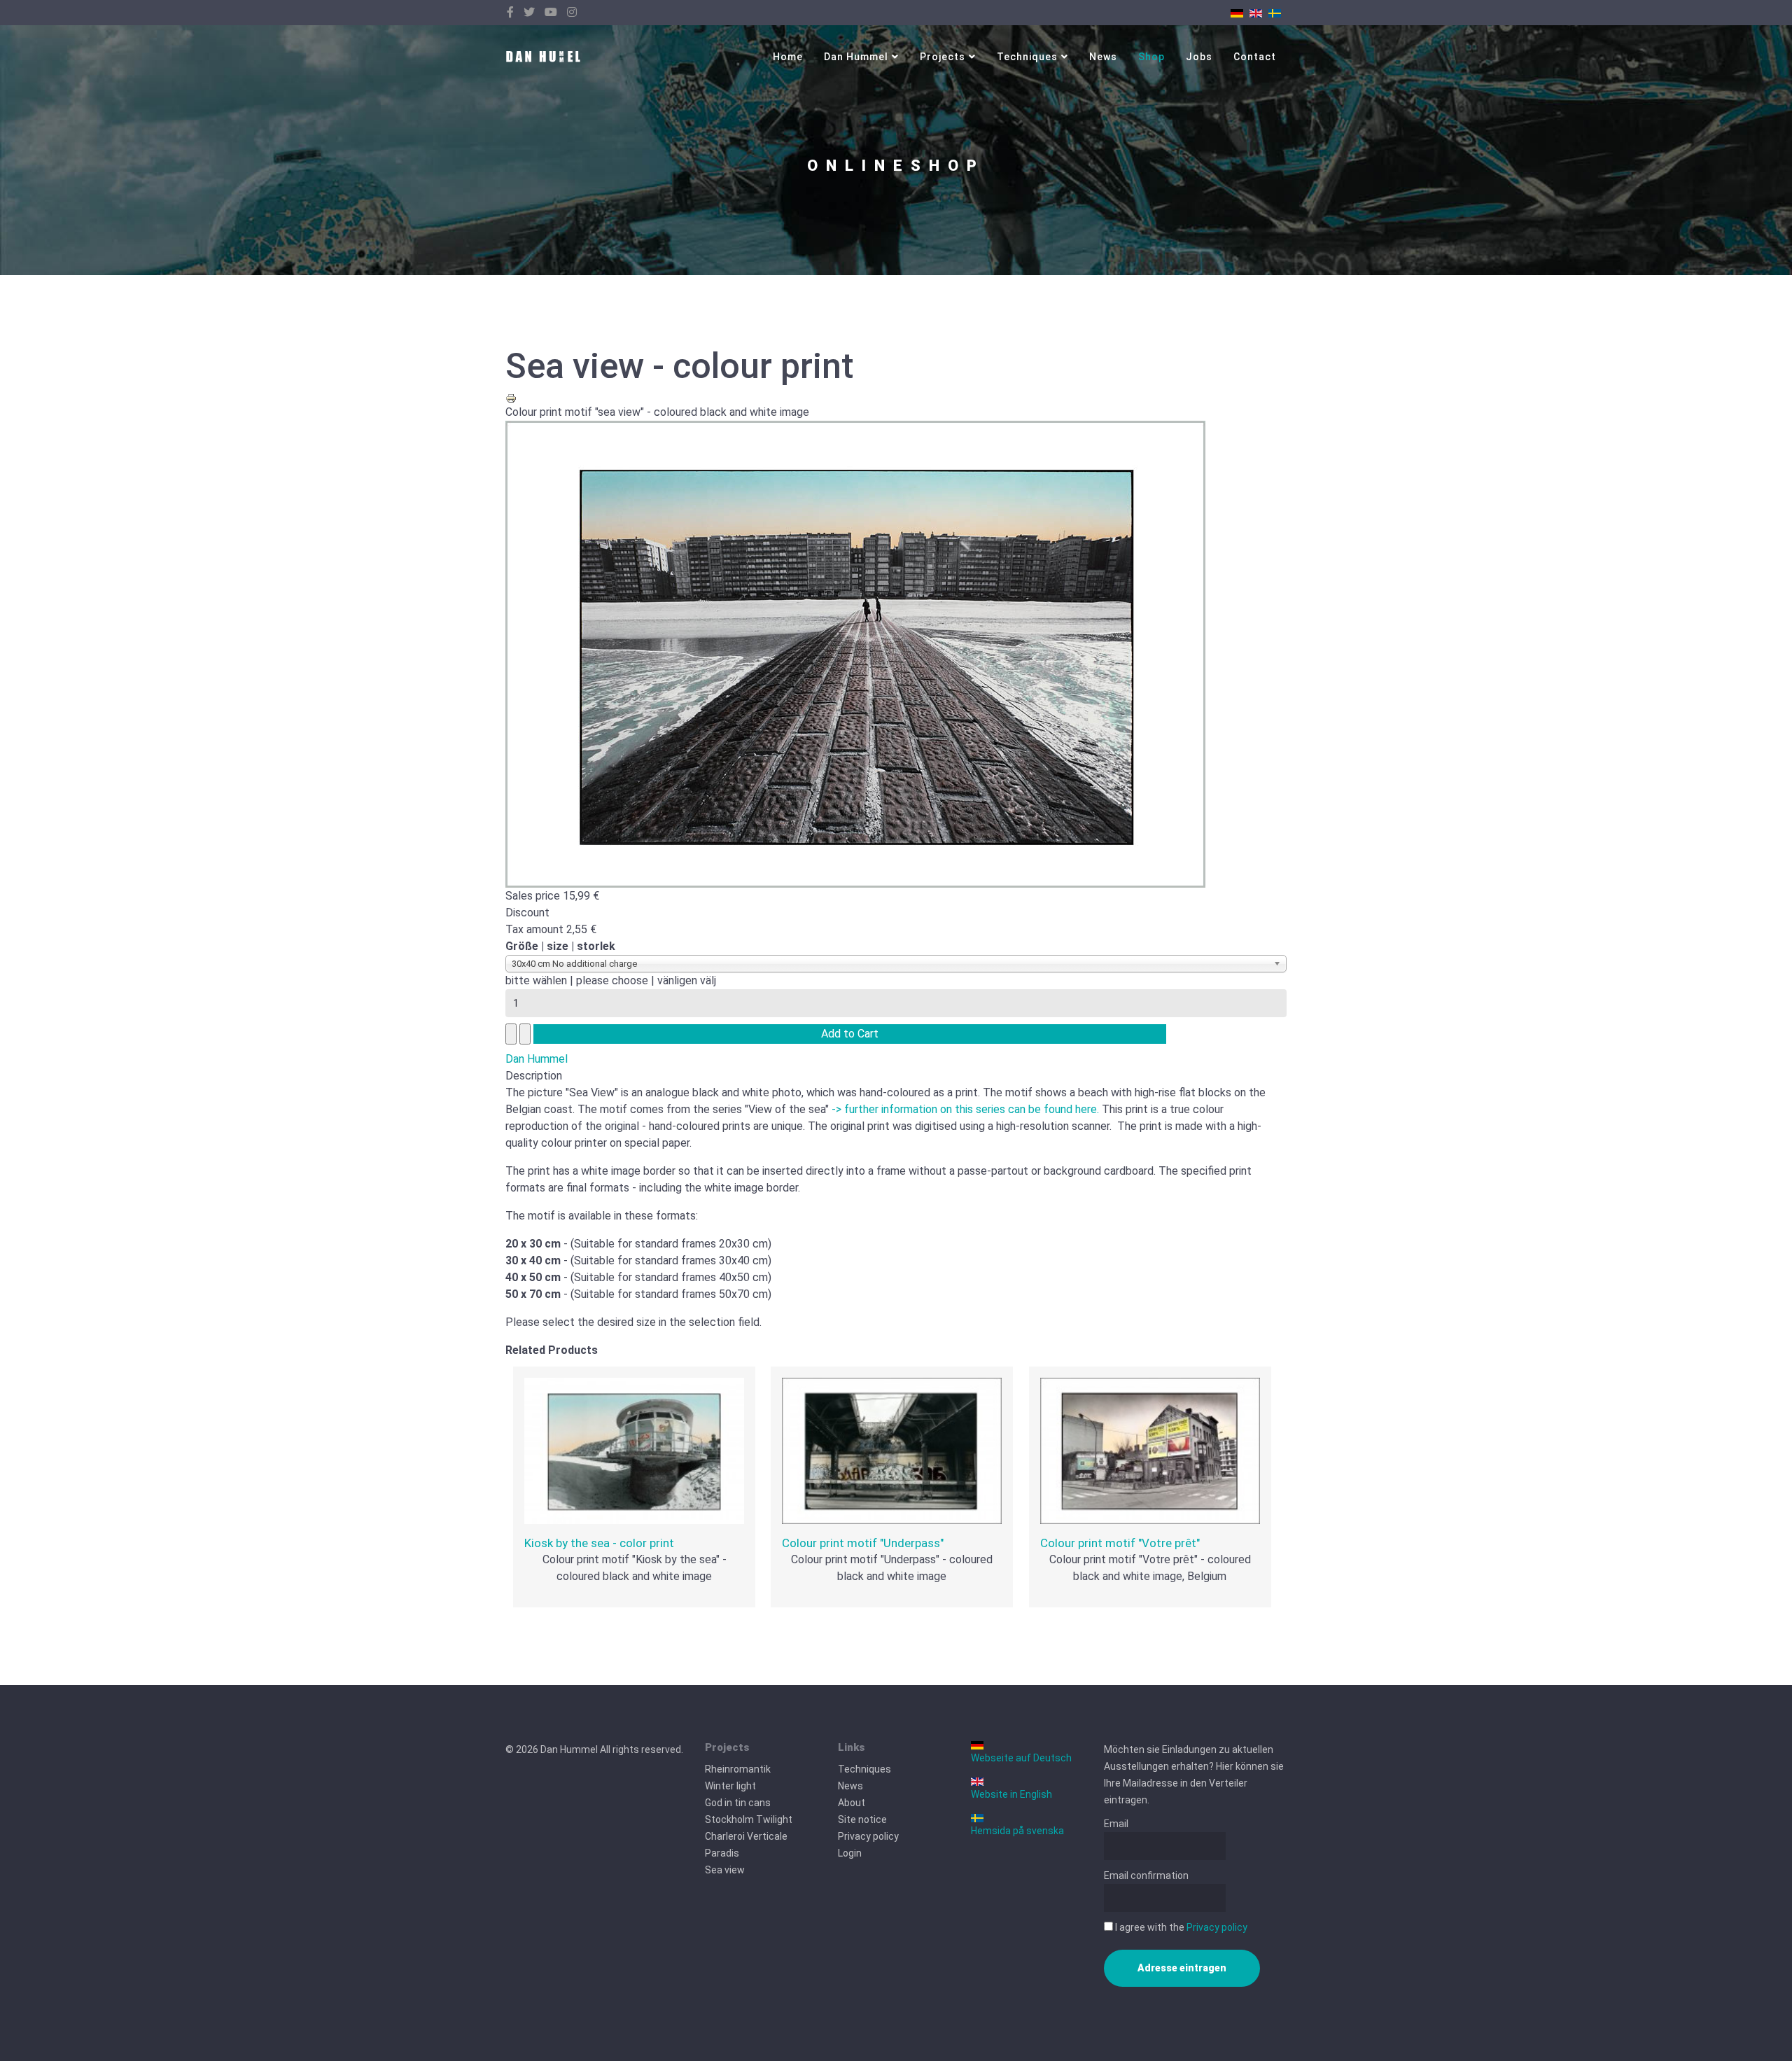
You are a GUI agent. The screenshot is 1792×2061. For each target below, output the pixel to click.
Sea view (725, 1870)
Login (850, 1853)
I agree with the (1180, 1927)
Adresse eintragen (1182, 1968)
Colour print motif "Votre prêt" (1120, 1543)
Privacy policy (868, 1836)
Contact (1255, 57)
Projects (943, 57)
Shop (1151, 57)
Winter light (730, 1786)
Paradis (722, 1853)
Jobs (1199, 57)
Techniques (1027, 57)
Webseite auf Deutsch (1021, 1758)
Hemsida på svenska (1017, 1831)
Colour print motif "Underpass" (863, 1543)
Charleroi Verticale (746, 1836)
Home (788, 57)
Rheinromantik (738, 1769)
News (1103, 57)
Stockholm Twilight (749, 1819)
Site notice (862, 1819)
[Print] (896, 398)
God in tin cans (738, 1803)
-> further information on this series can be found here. (965, 1109)
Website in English (1011, 1794)
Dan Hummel (856, 57)
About (852, 1803)
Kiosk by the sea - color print (599, 1543)
